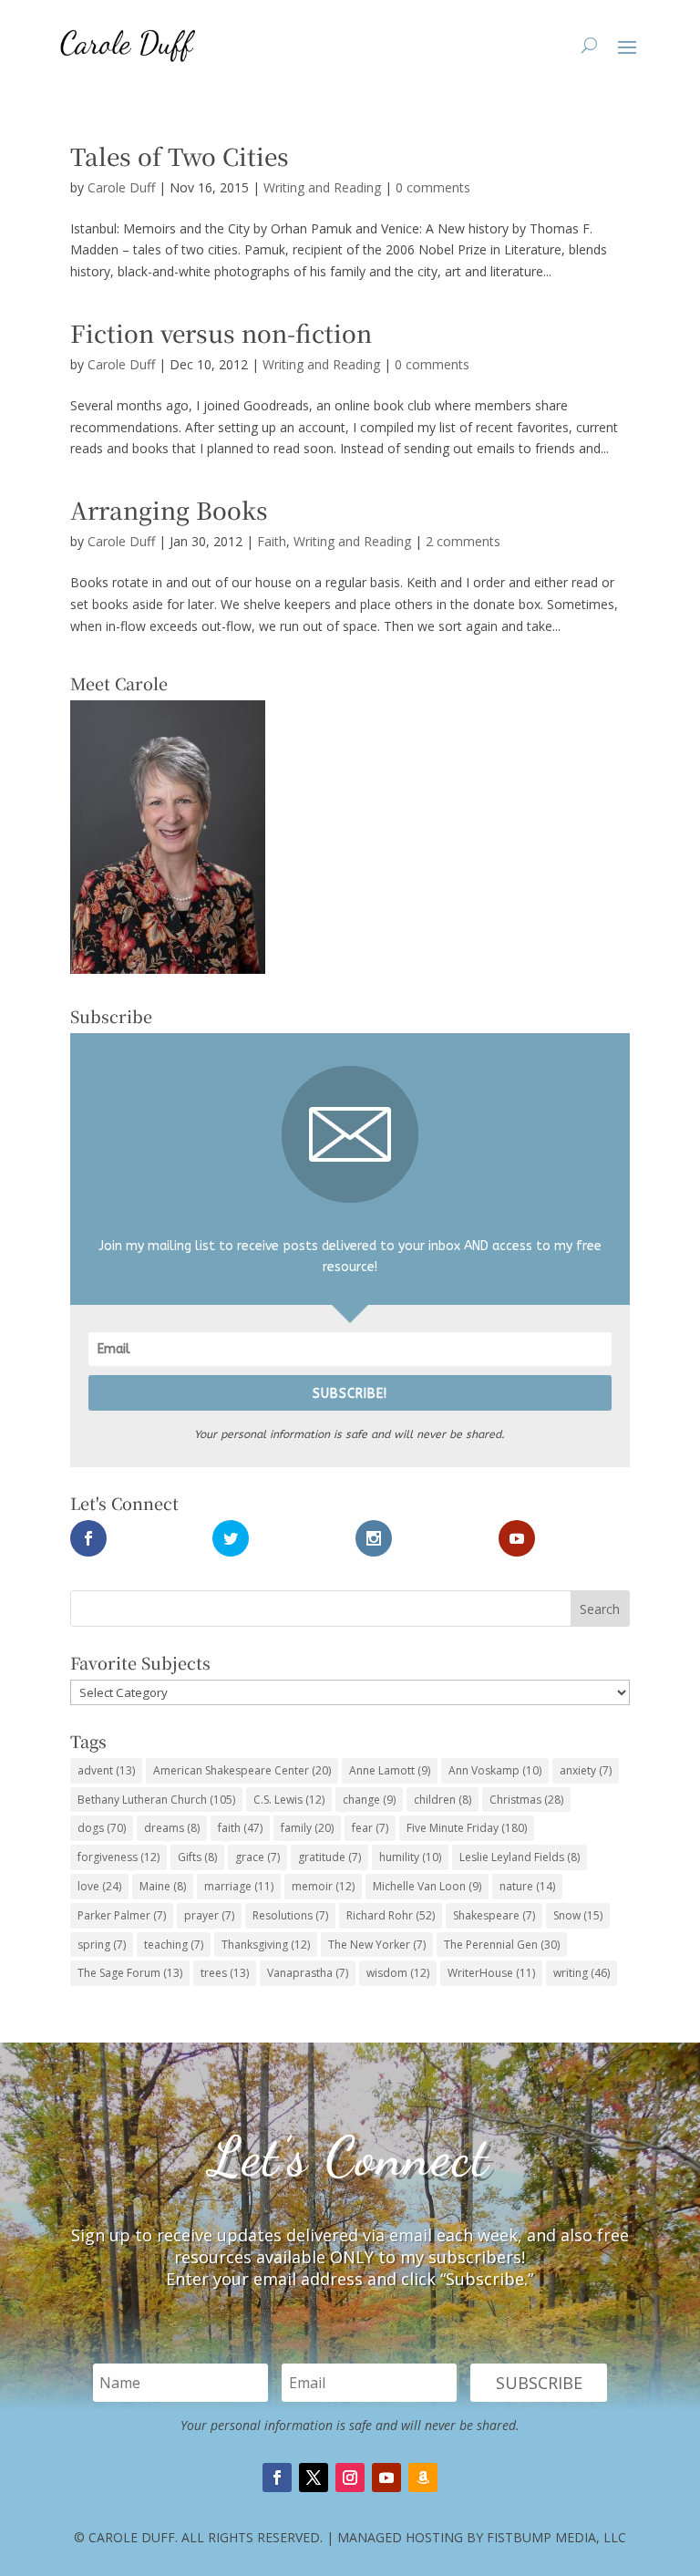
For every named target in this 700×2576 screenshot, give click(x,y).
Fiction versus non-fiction (221, 332)
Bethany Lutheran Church (156, 1800)
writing (582, 1973)
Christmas (526, 1800)
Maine (163, 1886)
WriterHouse (491, 1973)
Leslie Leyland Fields (520, 1857)
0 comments (433, 187)
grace (257, 1857)
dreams (172, 1828)
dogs (102, 1828)
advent (106, 1770)
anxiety (586, 1770)
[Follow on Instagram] (350, 2478)
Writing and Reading (322, 187)
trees (225, 1973)
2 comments (463, 541)
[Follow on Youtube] (386, 2478)
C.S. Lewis (289, 1800)
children (443, 1800)
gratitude (329, 1857)
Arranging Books (169, 509)
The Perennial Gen (502, 1945)
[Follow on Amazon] (423, 2478)
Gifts (197, 1857)
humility (410, 1857)
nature (527, 1886)
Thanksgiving (266, 1945)
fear (370, 1828)
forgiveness (118, 1857)
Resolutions (290, 1915)
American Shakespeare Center (242, 1770)
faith (240, 1828)
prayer (209, 1915)
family (307, 1828)
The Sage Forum (130, 1973)
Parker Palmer (122, 1915)
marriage (239, 1886)
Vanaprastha (308, 1973)
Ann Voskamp (495, 1770)
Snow (578, 1915)
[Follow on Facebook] (277, 2478)
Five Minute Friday (467, 1828)
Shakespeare (494, 1915)
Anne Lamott (390, 1770)
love (99, 1886)
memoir (323, 1886)
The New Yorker (377, 1945)
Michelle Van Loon (427, 1886)
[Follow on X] (314, 2478)
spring (102, 1945)
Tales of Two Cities (180, 155)
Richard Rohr (391, 1915)
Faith (272, 541)
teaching (174, 1945)
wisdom (398, 1973)
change (369, 1800)
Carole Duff (121, 187)
